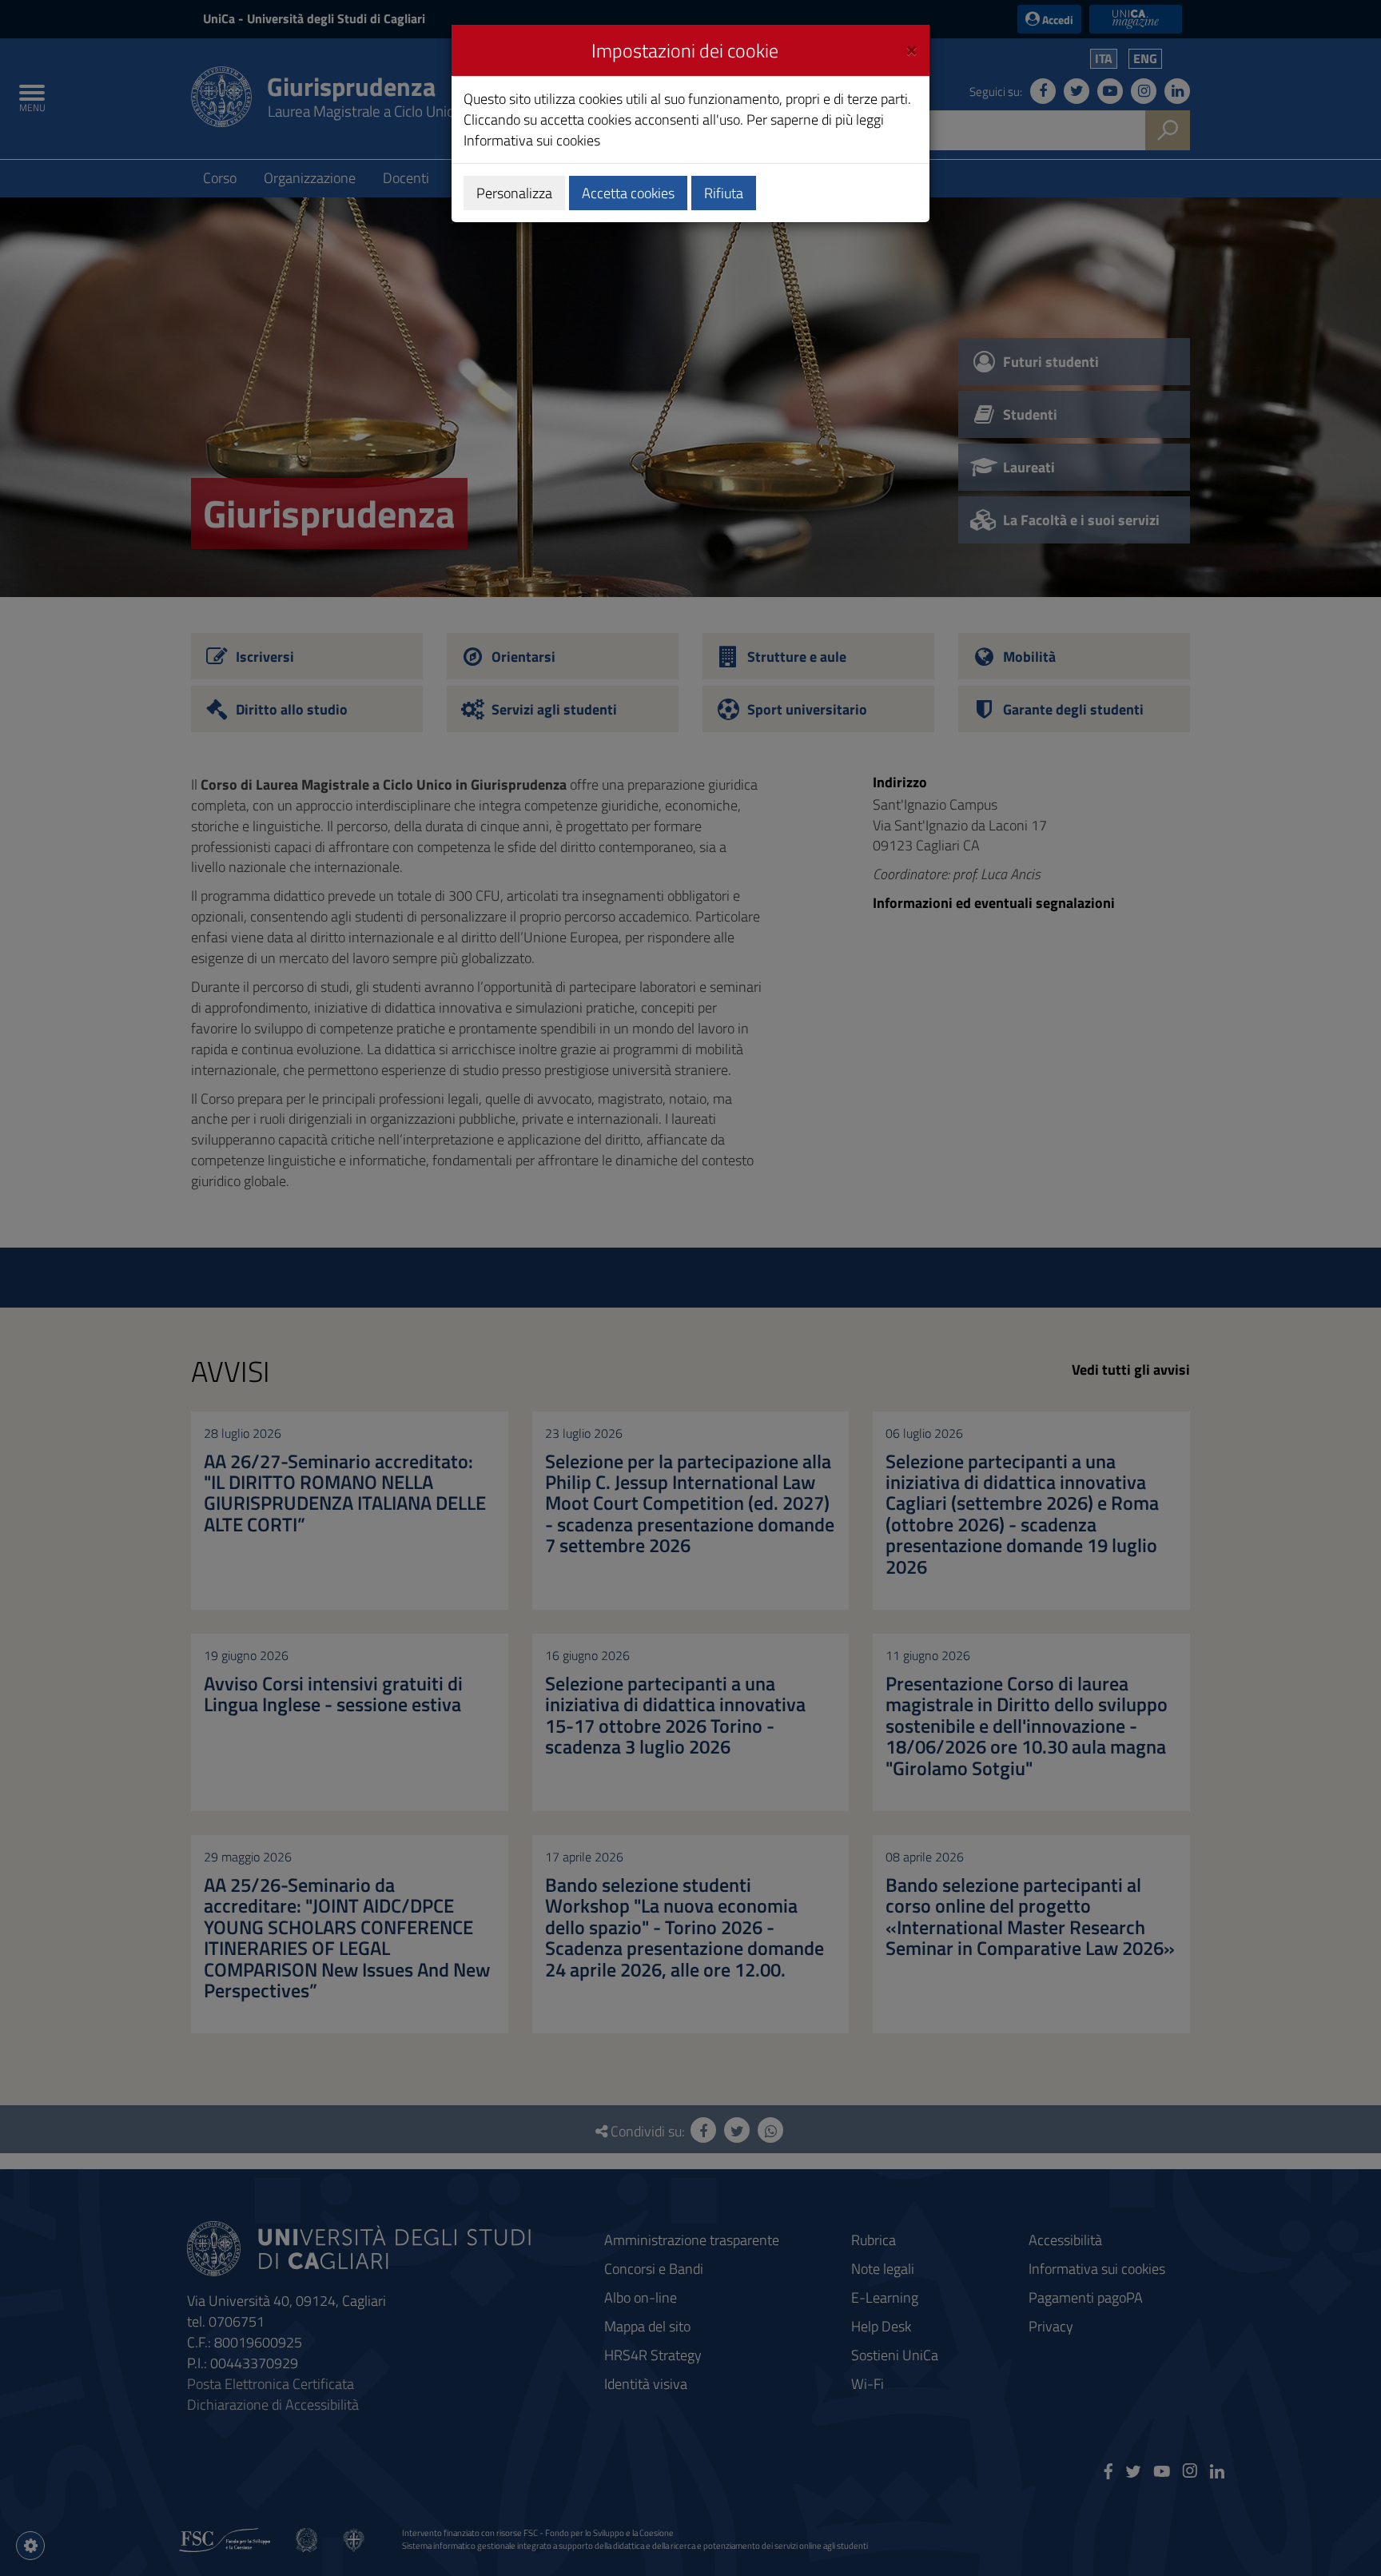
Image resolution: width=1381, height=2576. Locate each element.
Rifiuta (724, 193)
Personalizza (514, 193)
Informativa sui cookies (532, 140)
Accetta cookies (628, 193)
